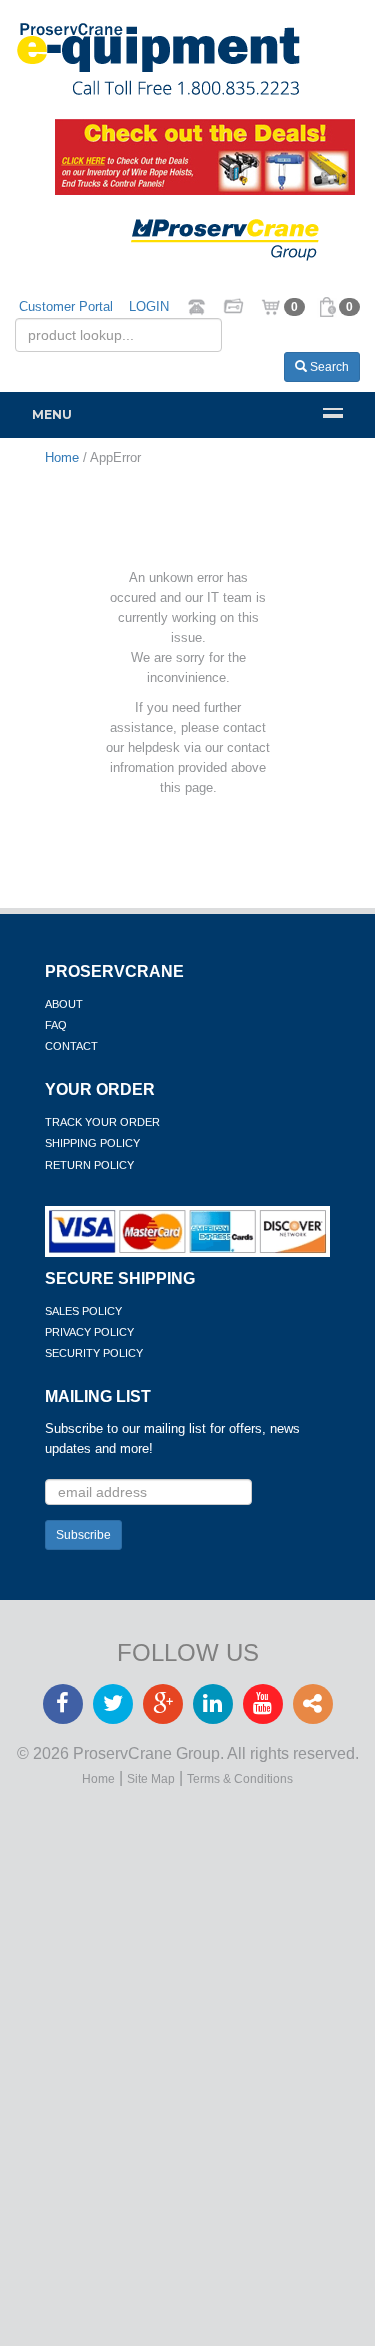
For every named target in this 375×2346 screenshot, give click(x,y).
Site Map (151, 1779)
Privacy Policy (89, 1332)
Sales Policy (83, 1311)
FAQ (56, 1025)
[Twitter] (113, 1704)
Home (98, 1779)
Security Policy (94, 1353)
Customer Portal (66, 306)
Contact (71, 1046)
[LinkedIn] (213, 1704)
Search (328, 367)
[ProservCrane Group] (242, 240)
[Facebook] (63, 1704)
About (64, 1004)
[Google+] (163, 1704)
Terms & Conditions (240, 1779)
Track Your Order (102, 1122)
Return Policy (89, 1165)
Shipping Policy (92, 1143)
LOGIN (149, 306)
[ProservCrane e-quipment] (187, 59)
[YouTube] (263, 1704)
